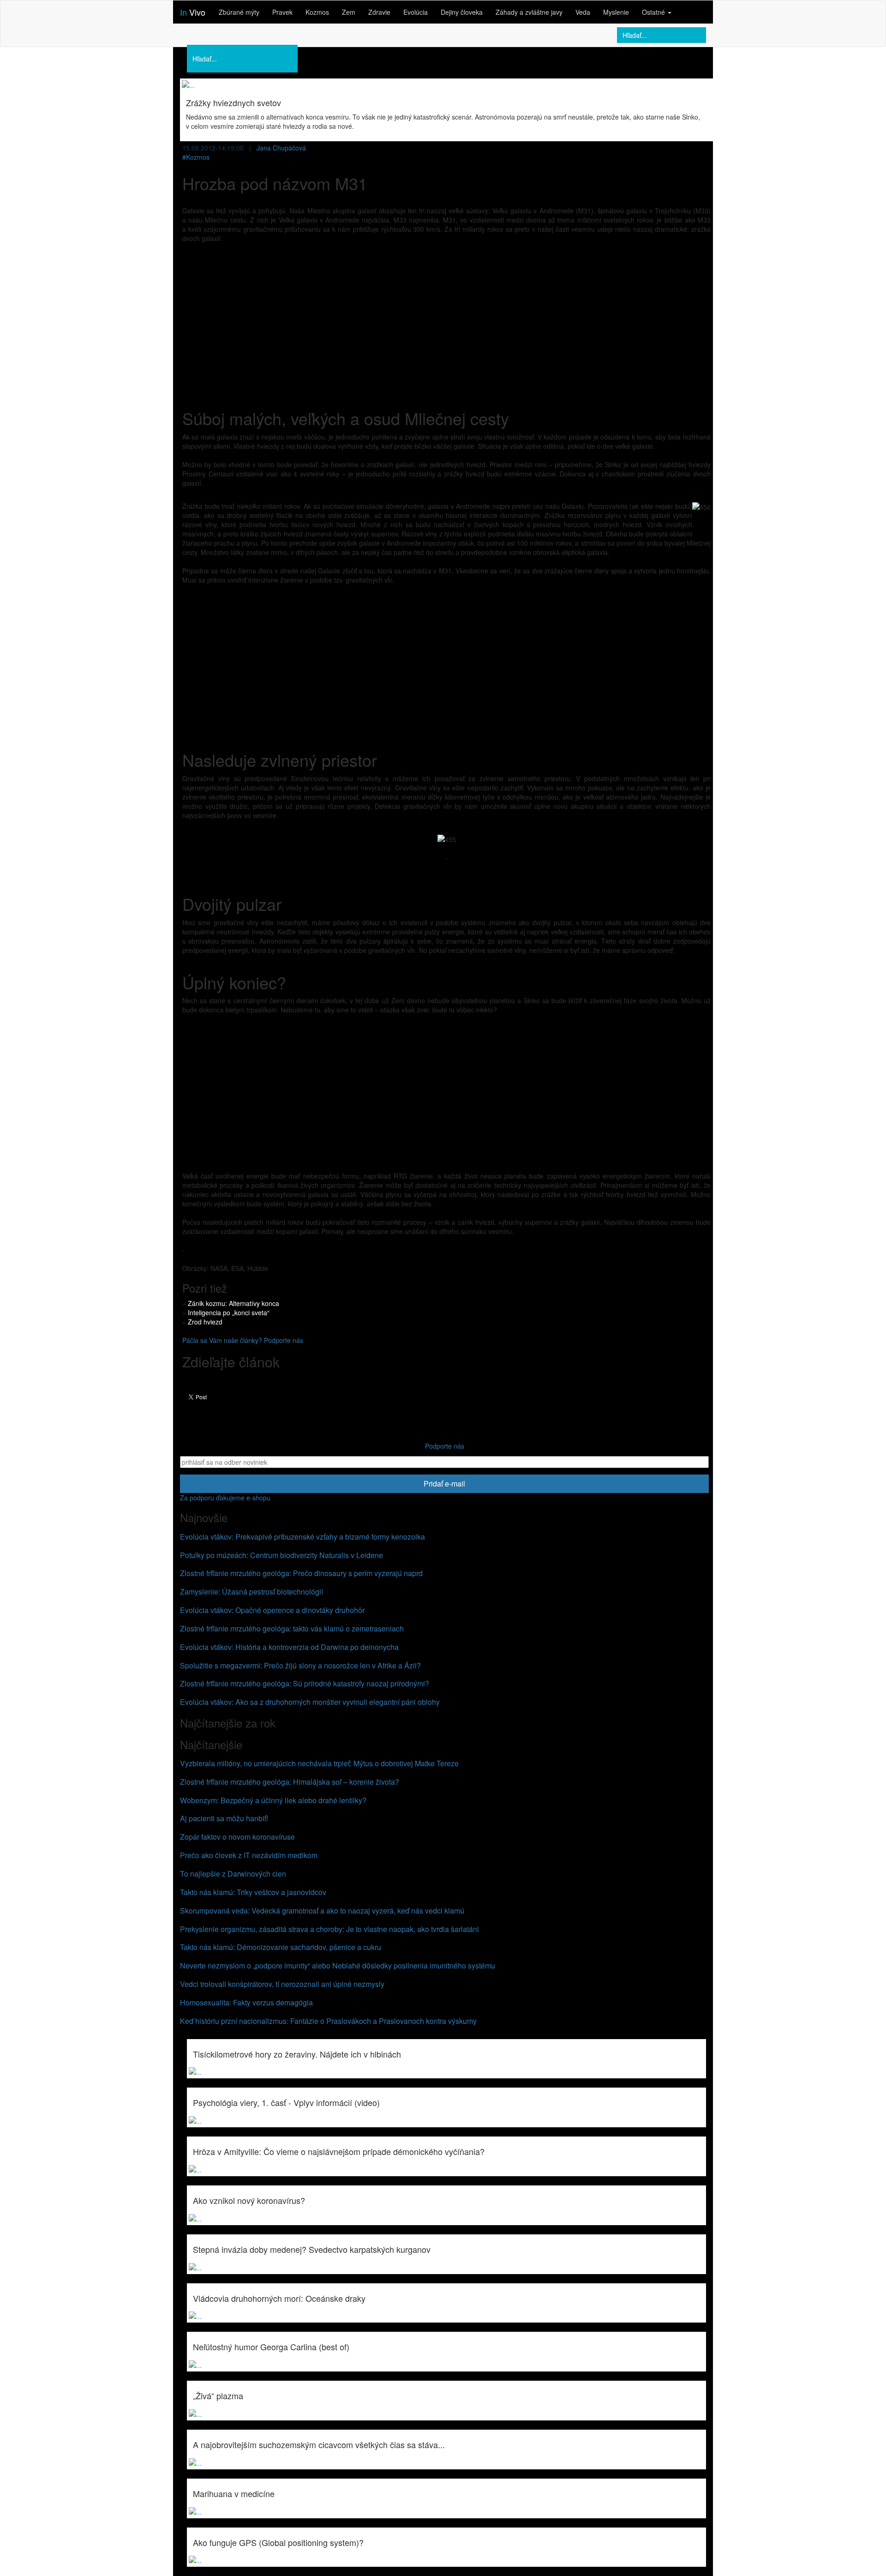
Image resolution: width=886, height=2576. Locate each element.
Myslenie (616, 12)
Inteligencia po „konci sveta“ (229, 1312)
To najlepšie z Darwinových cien (233, 1874)
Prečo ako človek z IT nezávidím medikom (249, 1855)
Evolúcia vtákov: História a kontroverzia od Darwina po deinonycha (289, 1647)
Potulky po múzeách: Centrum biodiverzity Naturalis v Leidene (281, 1555)
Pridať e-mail (444, 1484)
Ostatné (654, 12)
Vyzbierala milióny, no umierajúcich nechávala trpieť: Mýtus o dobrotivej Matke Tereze (319, 1763)
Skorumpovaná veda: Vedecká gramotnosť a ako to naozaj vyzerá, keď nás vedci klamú (322, 1911)
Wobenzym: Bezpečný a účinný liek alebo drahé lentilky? (273, 1800)
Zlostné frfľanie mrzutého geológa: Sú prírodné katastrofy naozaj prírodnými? (305, 1683)
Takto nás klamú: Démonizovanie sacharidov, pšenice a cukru (281, 1947)
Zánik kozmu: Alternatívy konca (233, 1303)
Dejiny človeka (462, 12)
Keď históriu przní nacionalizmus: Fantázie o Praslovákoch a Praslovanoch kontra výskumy (328, 2021)
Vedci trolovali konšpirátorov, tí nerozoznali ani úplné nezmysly (282, 1984)
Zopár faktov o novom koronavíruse (237, 1837)
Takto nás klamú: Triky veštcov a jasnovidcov (253, 1892)
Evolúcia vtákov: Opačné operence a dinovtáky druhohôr (272, 1610)
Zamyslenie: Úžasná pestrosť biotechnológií (251, 1592)
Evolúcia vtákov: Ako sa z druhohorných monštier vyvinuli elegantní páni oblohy (310, 1702)
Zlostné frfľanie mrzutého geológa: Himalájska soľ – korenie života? (290, 1782)
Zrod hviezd (205, 1322)
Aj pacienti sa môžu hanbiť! (224, 1818)
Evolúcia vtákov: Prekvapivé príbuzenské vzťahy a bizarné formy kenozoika (302, 1537)
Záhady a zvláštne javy (529, 12)
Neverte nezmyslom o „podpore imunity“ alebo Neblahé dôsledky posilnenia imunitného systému (338, 1965)
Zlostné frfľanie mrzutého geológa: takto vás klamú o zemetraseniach (292, 1628)
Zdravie (379, 12)
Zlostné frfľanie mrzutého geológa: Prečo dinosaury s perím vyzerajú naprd (301, 1573)
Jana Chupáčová (281, 148)
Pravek (282, 12)
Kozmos (317, 12)
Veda (583, 12)
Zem (349, 12)
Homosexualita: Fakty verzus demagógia (246, 2002)
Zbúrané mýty (239, 12)
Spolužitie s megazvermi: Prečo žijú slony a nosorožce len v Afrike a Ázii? (300, 1665)
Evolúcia (416, 12)
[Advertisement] (446, 317)
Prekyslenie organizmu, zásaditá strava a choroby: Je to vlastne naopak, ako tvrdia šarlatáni (329, 1929)
